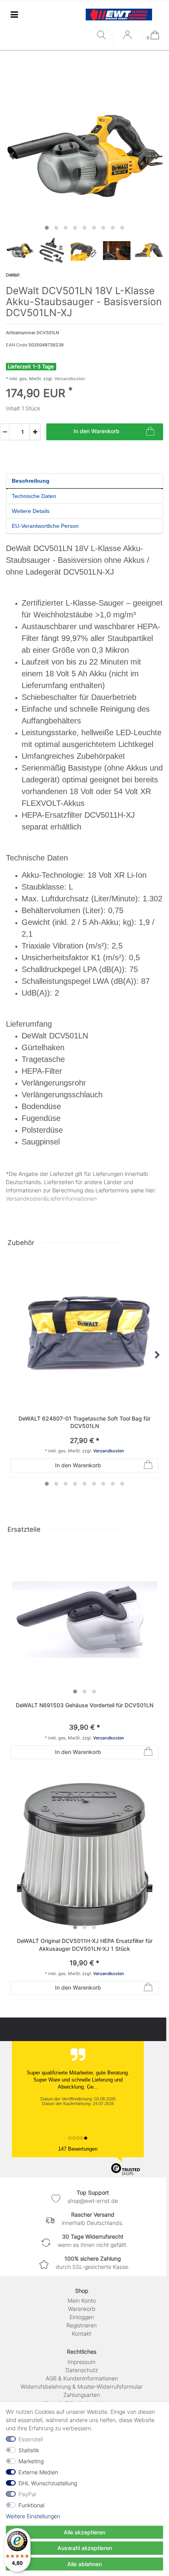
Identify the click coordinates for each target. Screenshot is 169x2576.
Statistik (29, 2450)
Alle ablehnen (84, 2564)
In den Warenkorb (96, 431)
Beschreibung (31, 481)
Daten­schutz (82, 2370)
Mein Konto (82, 2300)
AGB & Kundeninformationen (82, 2378)
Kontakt (82, 2333)
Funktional (31, 2505)
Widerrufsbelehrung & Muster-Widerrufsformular (82, 2387)
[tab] (84, 481)
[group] (84, 1619)
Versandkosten (69, 379)
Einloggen (82, 2317)
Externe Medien (38, 2472)
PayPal (27, 2494)
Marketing (31, 2461)
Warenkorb (82, 2309)
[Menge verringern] (5, 432)
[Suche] (103, 36)
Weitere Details (31, 511)
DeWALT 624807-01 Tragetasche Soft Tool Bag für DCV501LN (84, 1422)
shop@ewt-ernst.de (93, 2201)
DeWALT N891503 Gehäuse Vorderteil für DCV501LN (84, 1705)
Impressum (82, 2362)
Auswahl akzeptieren (85, 2548)
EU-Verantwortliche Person (45, 526)
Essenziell (31, 2439)
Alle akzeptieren (84, 2532)
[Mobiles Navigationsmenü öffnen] (14, 14)
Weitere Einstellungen (33, 2516)
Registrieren (82, 2325)
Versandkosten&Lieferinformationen (51, 1198)
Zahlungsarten (82, 2395)
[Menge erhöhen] (35, 432)
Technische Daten (34, 496)
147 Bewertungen (78, 2149)
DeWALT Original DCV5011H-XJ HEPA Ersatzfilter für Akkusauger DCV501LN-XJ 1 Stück (85, 1945)
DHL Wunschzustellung (48, 2483)
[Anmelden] (128, 38)
